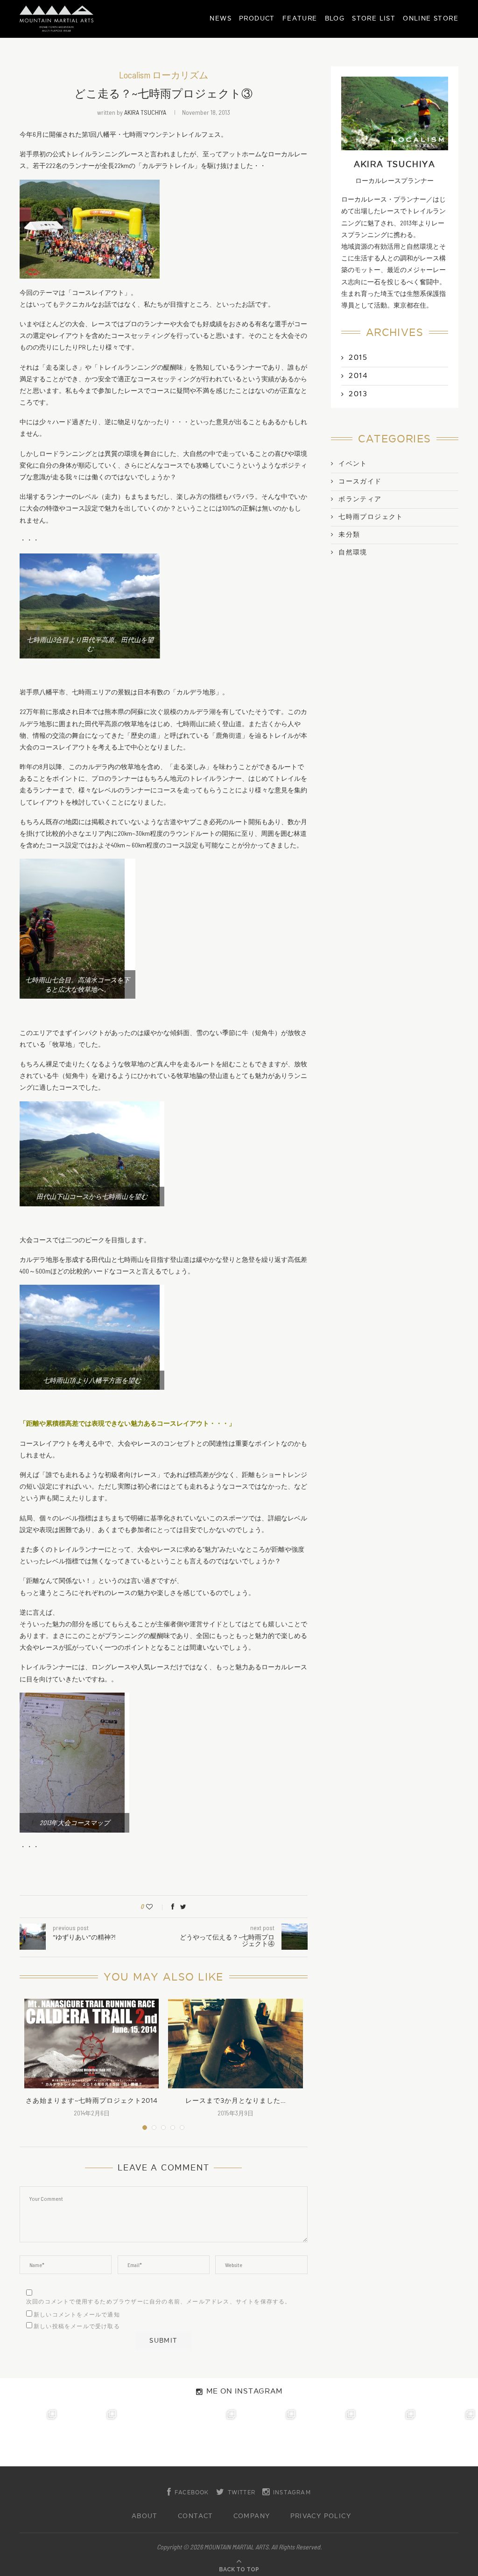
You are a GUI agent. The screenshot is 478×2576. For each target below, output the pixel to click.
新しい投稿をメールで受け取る (77, 2326)
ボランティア (360, 499)
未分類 (349, 535)
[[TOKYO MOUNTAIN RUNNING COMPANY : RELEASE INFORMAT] (149, 2436)
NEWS (221, 18)
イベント (353, 464)
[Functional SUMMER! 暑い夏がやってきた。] (448, 2436)
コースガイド (360, 482)
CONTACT (196, 2516)
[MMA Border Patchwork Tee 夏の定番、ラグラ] (388, 2436)
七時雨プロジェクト (371, 517)
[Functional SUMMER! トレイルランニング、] (209, 2436)
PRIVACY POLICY (321, 2516)
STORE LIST (374, 18)
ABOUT (145, 2516)
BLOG (335, 18)
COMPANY (252, 2516)
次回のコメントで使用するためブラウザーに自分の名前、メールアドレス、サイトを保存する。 (159, 2302)
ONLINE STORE (431, 18)
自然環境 (353, 553)
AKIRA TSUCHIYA (145, 112)
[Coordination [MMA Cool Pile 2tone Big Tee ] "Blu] (30, 2436)
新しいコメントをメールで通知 (77, 2315)
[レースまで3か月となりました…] (235, 2044)
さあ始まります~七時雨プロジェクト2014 (92, 2101)
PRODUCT (257, 18)
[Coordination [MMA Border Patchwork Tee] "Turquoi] (90, 2436)
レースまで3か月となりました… (236, 2101)
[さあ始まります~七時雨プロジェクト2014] (91, 2044)
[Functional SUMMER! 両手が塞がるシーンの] (269, 2436)
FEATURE (300, 18)
